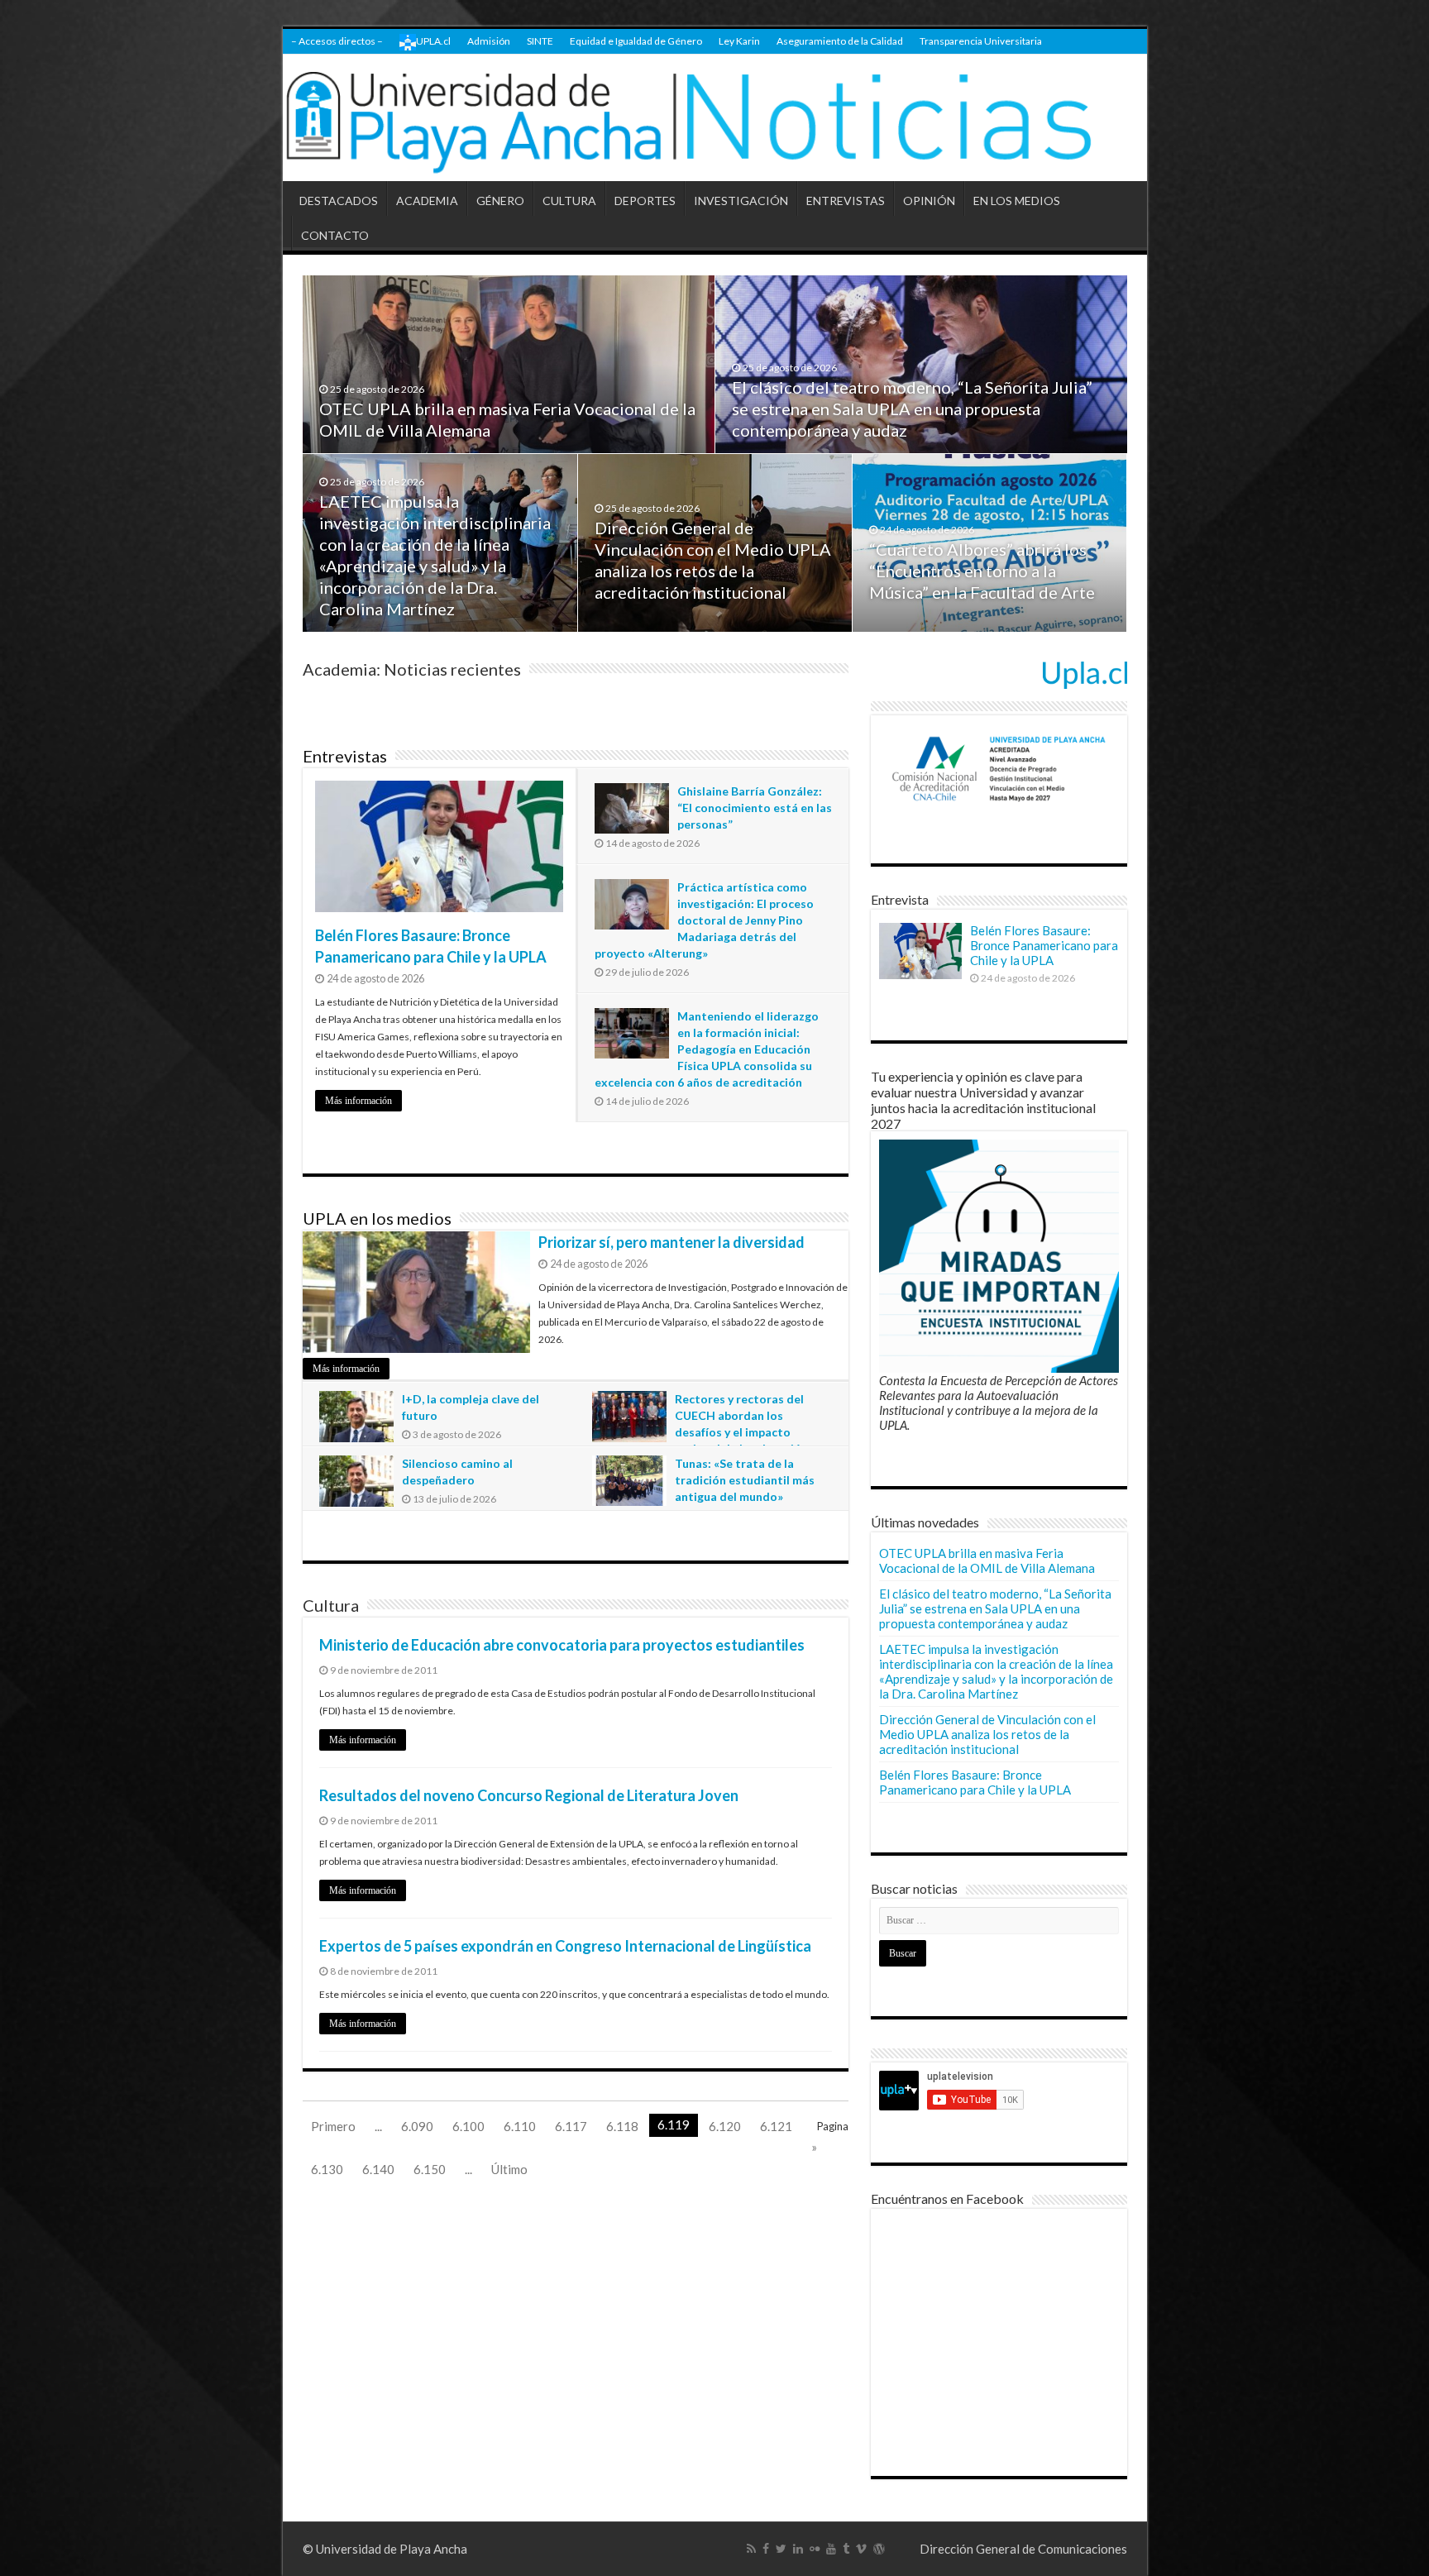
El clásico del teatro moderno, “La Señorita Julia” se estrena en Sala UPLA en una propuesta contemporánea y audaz (912, 409)
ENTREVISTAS (846, 201)
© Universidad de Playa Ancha (385, 2549)
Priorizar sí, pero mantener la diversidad (671, 1242)
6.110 (520, 2126)
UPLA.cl (433, 41)
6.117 (571, 2126)
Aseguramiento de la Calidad (840, 41)
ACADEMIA (427, 201)
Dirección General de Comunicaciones (1023, 2549)
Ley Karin (739, 41)
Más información (358, 1101)
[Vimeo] (861, 2549)
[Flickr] (815, 2549)
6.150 (430, 2169)
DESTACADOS (339, 201)
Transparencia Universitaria (981, 41)
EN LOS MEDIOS (1017, 201)
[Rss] (751, 2549)
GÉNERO (500, 201)
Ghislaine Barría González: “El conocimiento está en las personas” (755, 808)
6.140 (378, 2169)
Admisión (489, 41)
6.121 (776, 2126)
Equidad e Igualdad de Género (636, 41)
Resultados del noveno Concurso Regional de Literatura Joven (529, 1795)
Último (509, 2169)
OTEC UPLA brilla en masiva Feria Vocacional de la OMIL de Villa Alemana (987, 1560)
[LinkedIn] (798, 2549)
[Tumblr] (846, 2549)
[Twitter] (781, 2549)
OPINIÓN (929, 201)
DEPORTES (645, 201)
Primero (333, 2126)
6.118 (622, 2126)
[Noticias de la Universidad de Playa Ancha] (715, 118)
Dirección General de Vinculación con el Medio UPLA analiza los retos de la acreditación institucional (987, 1734)
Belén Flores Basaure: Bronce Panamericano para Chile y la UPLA (1044, 945)
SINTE (540, 41)
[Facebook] (766, 2549)
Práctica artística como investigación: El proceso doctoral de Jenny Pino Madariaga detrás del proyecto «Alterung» (704, 920)
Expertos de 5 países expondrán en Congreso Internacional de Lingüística (565, 1946)
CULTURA (569, 201)
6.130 (327, 2169)
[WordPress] (879, 2549)
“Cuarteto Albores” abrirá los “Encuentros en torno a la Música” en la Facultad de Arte (982, 571)
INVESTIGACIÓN (741, 201)
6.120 (725, 2126)
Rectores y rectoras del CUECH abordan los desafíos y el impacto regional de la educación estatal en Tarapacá (700, 1432)
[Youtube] (831, 2549)
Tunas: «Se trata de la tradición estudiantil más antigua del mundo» (745, 1480)
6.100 (468, 2126)
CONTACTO (335, 235)
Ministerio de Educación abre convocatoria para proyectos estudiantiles (562, 1645)
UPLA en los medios (377, 1218)
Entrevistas (345, 756)
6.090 (417, 2126)
